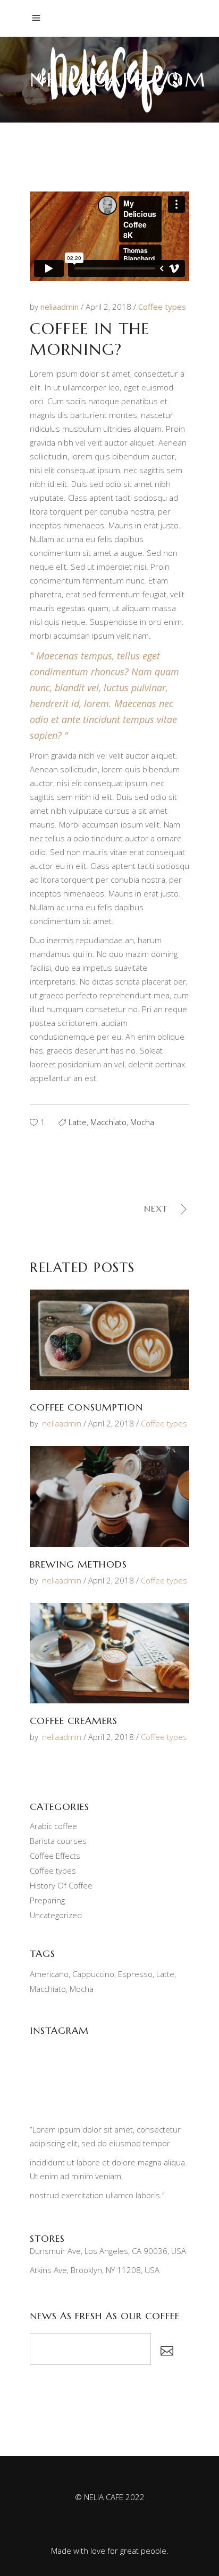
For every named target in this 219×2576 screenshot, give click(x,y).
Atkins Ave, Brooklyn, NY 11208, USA (95, 2270)
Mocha (142, 1122)
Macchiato (108, 1122)
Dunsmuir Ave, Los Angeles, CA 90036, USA (108, 2251)
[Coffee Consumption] (109, 1340)
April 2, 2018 (109, 307)
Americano (49, 1974)
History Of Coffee (61, 1885)
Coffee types (162, 307)
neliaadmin (61, 307)
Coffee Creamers (74, 1721)
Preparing (47, 1900)
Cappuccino (93, 1974)
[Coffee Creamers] (109, 1653)
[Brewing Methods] (109, 1496)
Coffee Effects (55, 1856)
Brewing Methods (78, 1564)
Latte (78, 1122)
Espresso (135, 1974)
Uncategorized (56, 1915)
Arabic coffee (53, 1826)
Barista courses (58, 1841)
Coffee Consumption (86, 1407)
